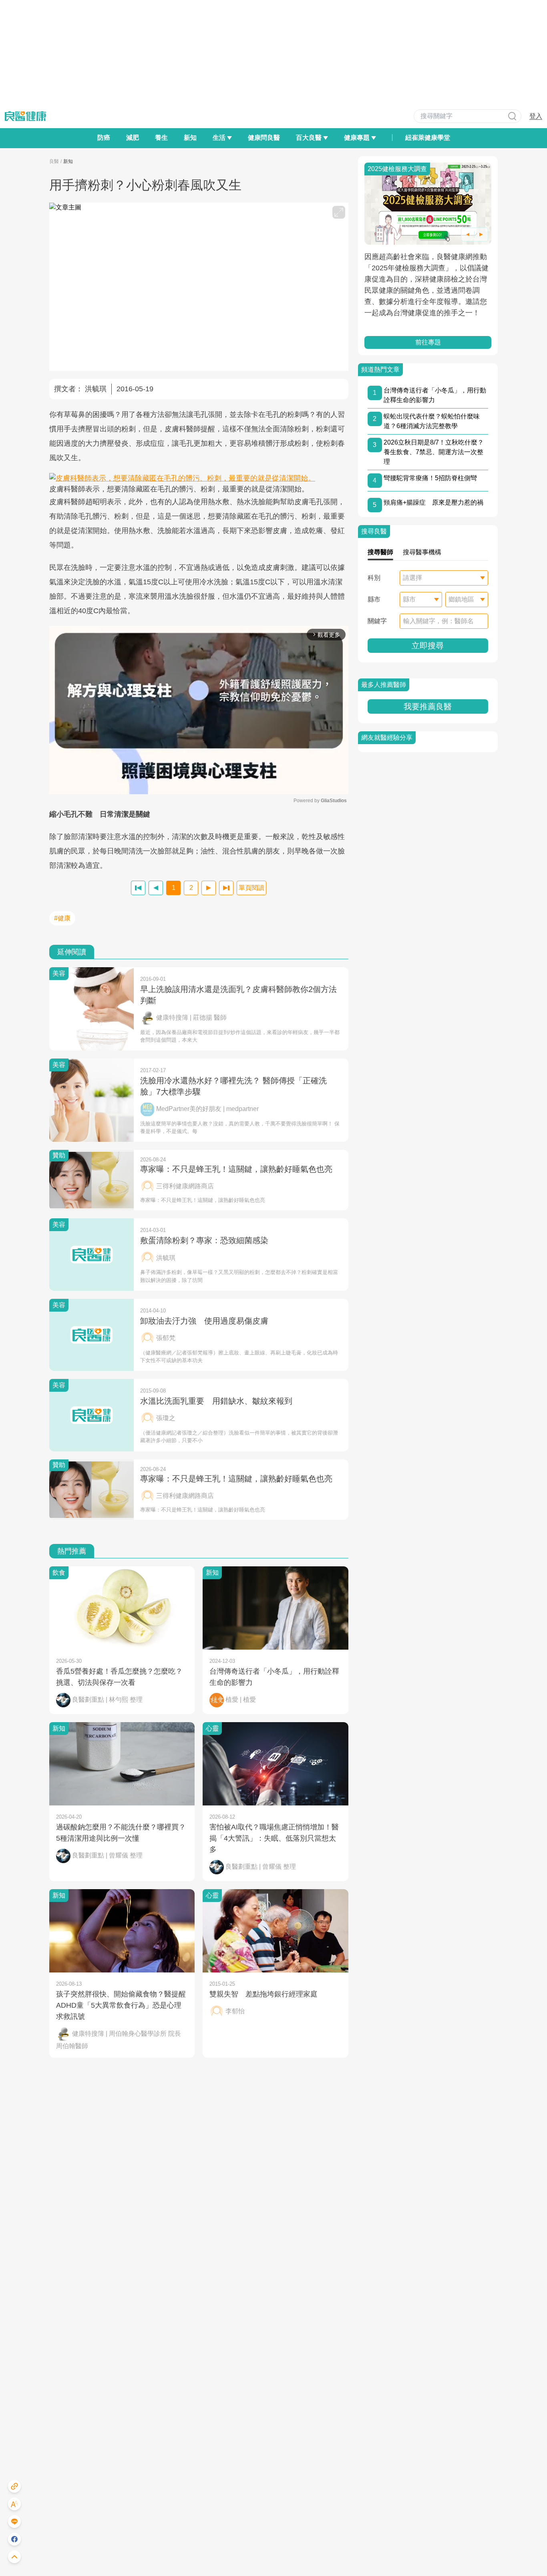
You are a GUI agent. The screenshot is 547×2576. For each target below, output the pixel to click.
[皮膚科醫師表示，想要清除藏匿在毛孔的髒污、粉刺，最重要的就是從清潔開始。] (199, 478)
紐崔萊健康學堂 (428, 138)
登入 (536, 116)
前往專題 (428, 342)
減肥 (133, 138)
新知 (190, 138)
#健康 (62, 918)
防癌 (104, 138)
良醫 (54, 161)
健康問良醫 (264, 138)
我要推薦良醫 (428, 706)
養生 (161, 138)
